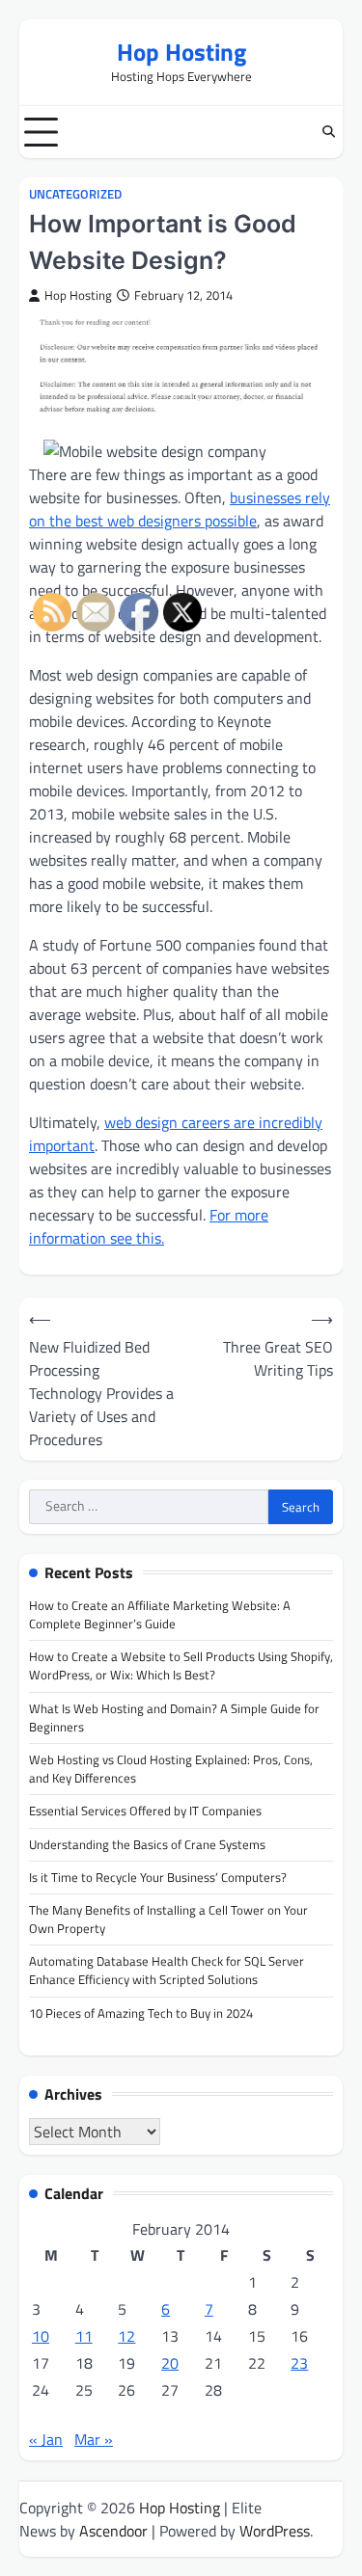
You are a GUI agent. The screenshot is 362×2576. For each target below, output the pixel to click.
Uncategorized (75, 194)
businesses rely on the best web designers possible (180, 509)
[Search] (328, 132)
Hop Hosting (181, 52)
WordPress (275, 2531)
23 (299, 2363)
